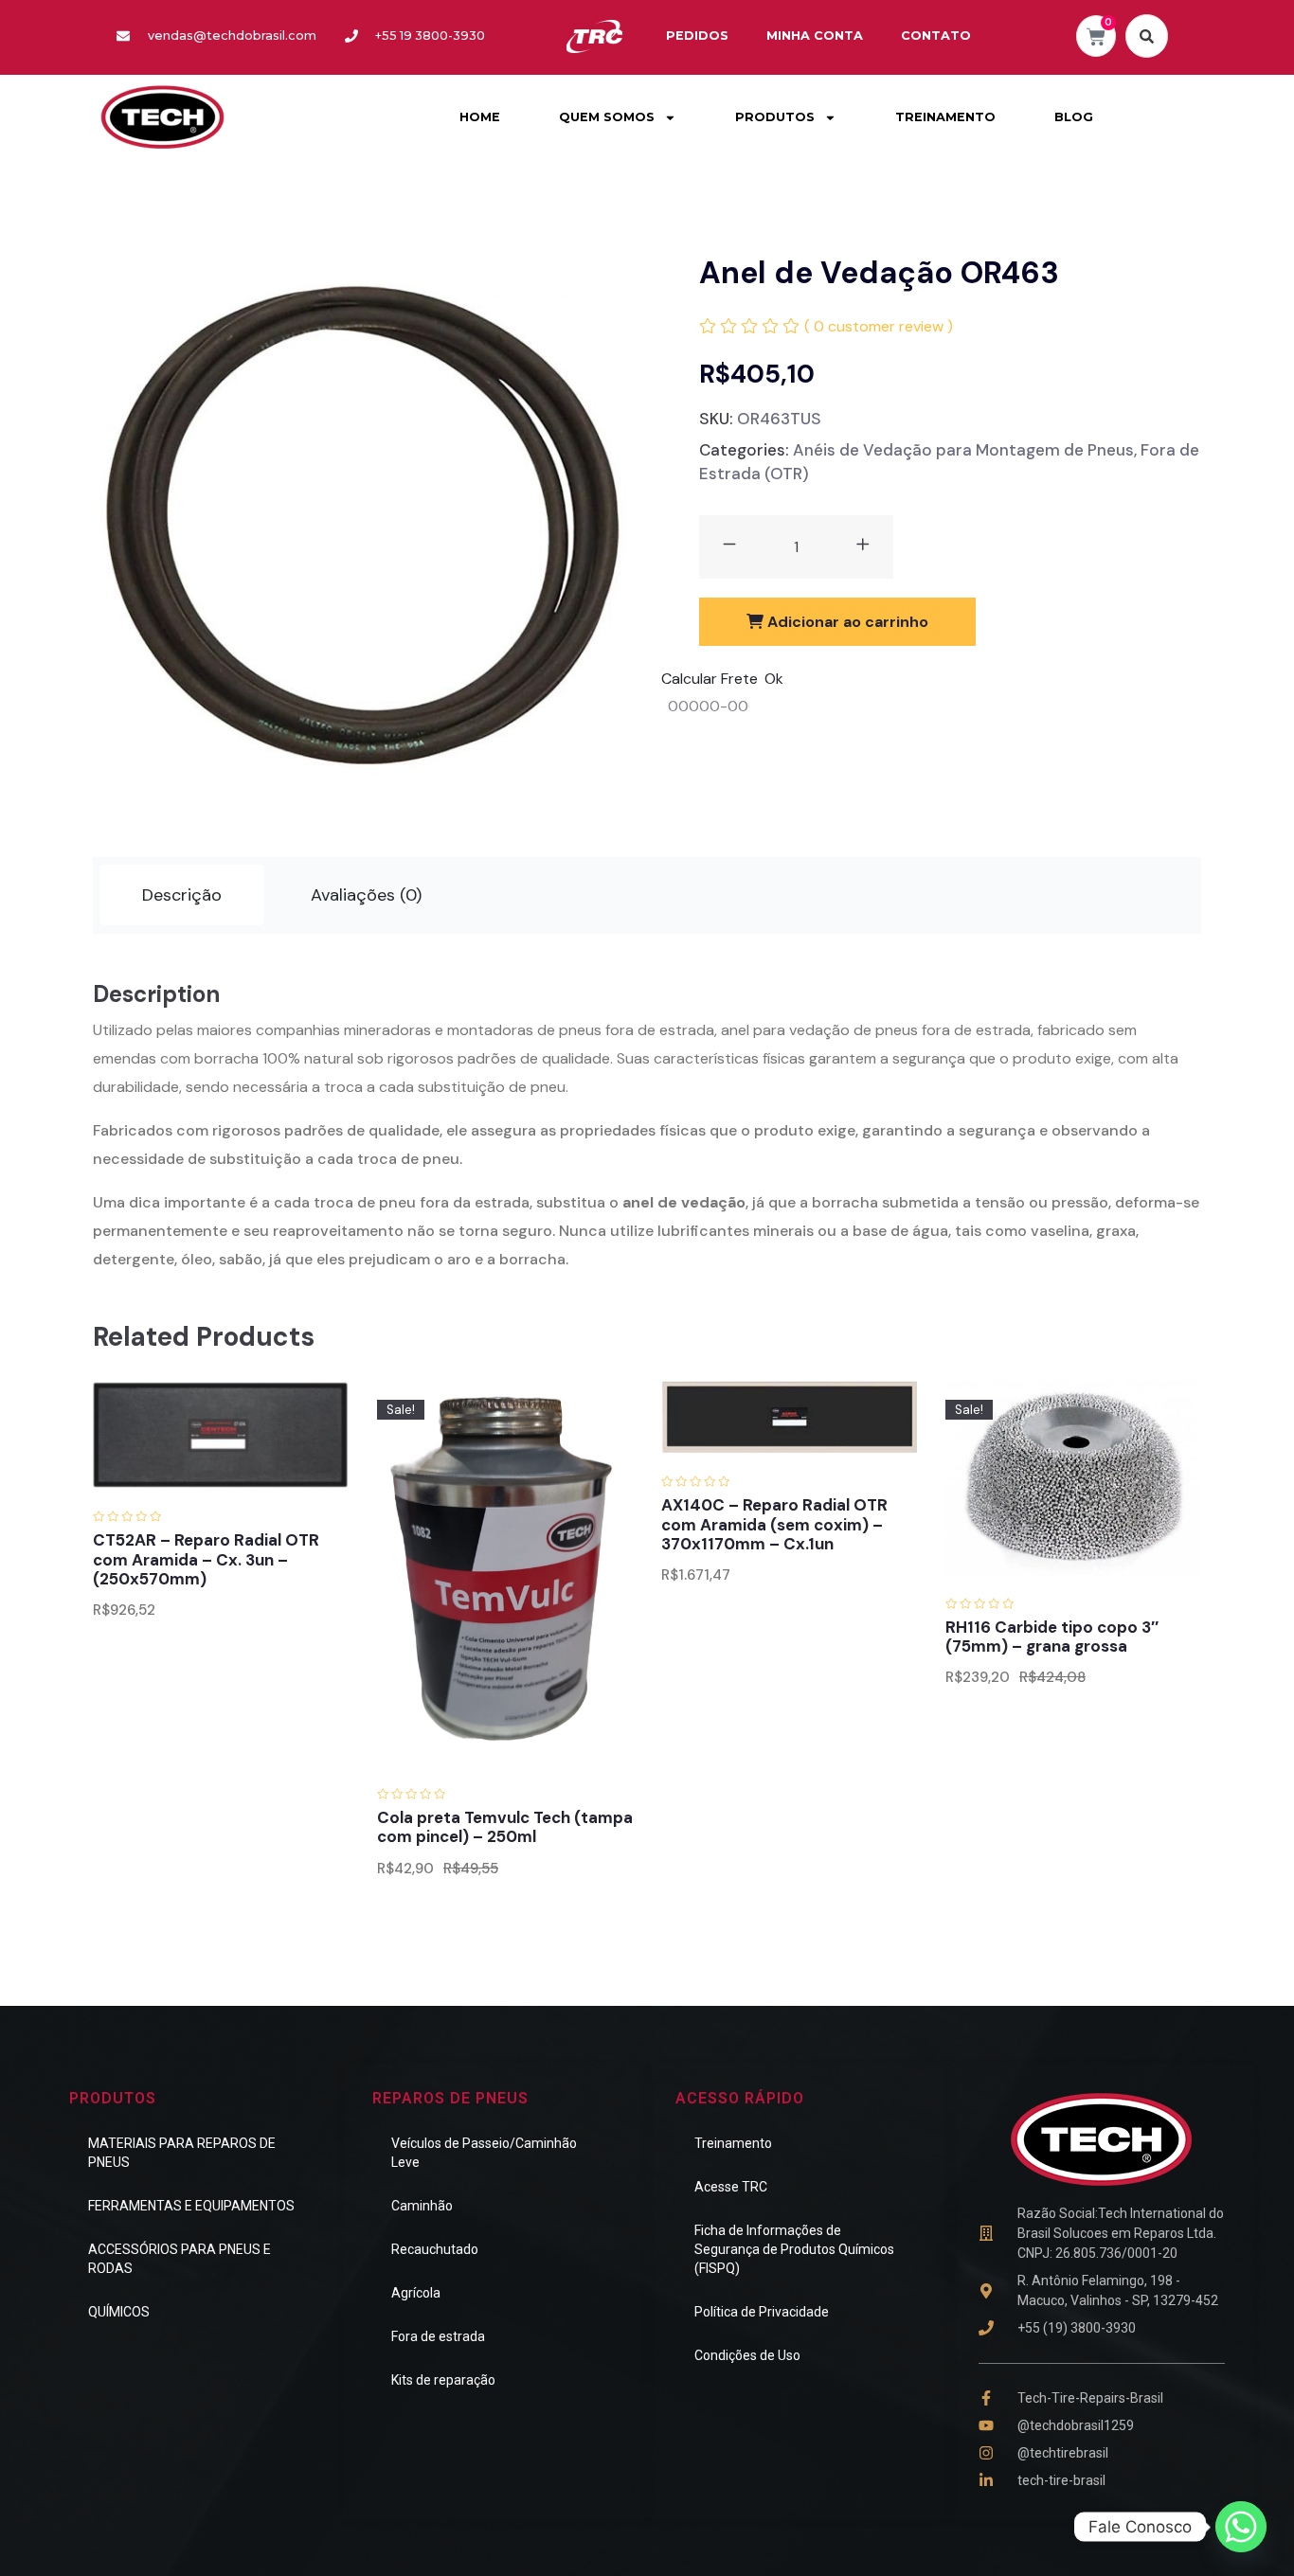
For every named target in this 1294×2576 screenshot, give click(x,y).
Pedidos (697, 36)
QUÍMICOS (119, 2312)
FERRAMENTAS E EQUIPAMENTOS (191, 2206)
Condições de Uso (747, 2355)
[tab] (182, 895)
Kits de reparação (443, 2380)
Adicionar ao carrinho (846, 622)
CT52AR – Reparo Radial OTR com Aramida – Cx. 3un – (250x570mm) (206, 1559)
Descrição (182, 895)
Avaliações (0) (366, 895)
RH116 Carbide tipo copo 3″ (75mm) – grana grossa (1052, 1637)
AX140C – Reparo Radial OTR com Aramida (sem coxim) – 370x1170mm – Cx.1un (774, 1524)
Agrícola (416, 2293)
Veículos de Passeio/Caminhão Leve (484, 2153)
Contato (936, 36)
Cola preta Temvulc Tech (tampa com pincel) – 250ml (505, 1827)
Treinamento (733, 2143)
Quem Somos (607, 117)
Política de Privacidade (762, 2312)
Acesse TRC (731, 2187)
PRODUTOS (775, 117)
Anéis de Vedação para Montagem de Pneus (963, 450)
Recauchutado (435, 2249)
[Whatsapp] (1241, 2527)
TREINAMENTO (945, 117)
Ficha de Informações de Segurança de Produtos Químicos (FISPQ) (794, 2249)
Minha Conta (815, 36)
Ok (774, 679)
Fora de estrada (438, 2336)
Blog (1074, 117)
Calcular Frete (710, 679)
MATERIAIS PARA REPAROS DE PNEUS (182, 2153)
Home (480, 117)
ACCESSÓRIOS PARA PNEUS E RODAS (180, 2259)
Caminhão (422, 2206)
